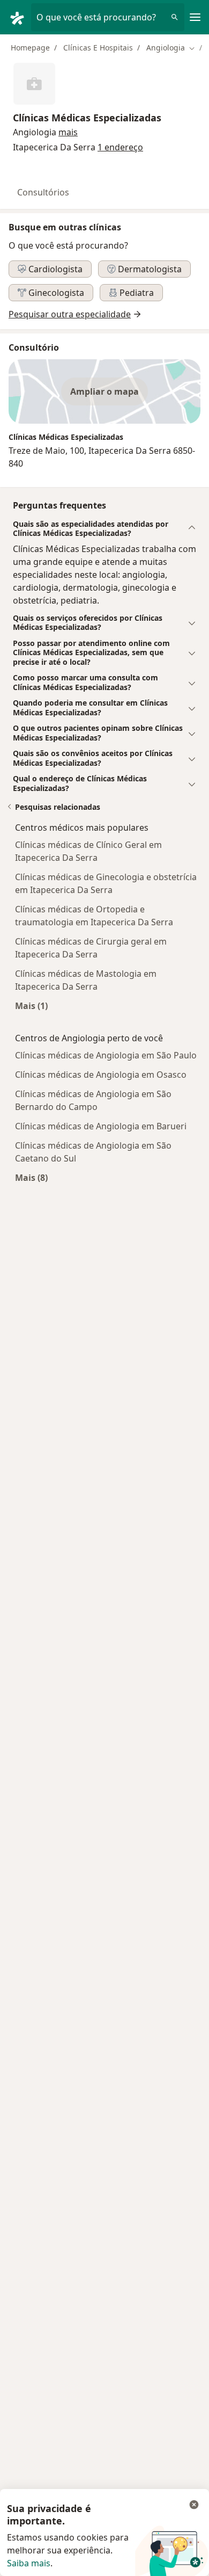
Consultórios (43, 192)
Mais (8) (31, 1177)
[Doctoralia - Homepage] (20, 17)
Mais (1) (31, 1006)
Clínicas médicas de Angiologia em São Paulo (106, 1055)
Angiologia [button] (35, 132)
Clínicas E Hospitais (98, 48)
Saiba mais (29, 2563)
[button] (68, 132)
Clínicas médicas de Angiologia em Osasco (101, 1075)
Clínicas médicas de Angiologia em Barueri (101, 1126)
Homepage (30, 48)
